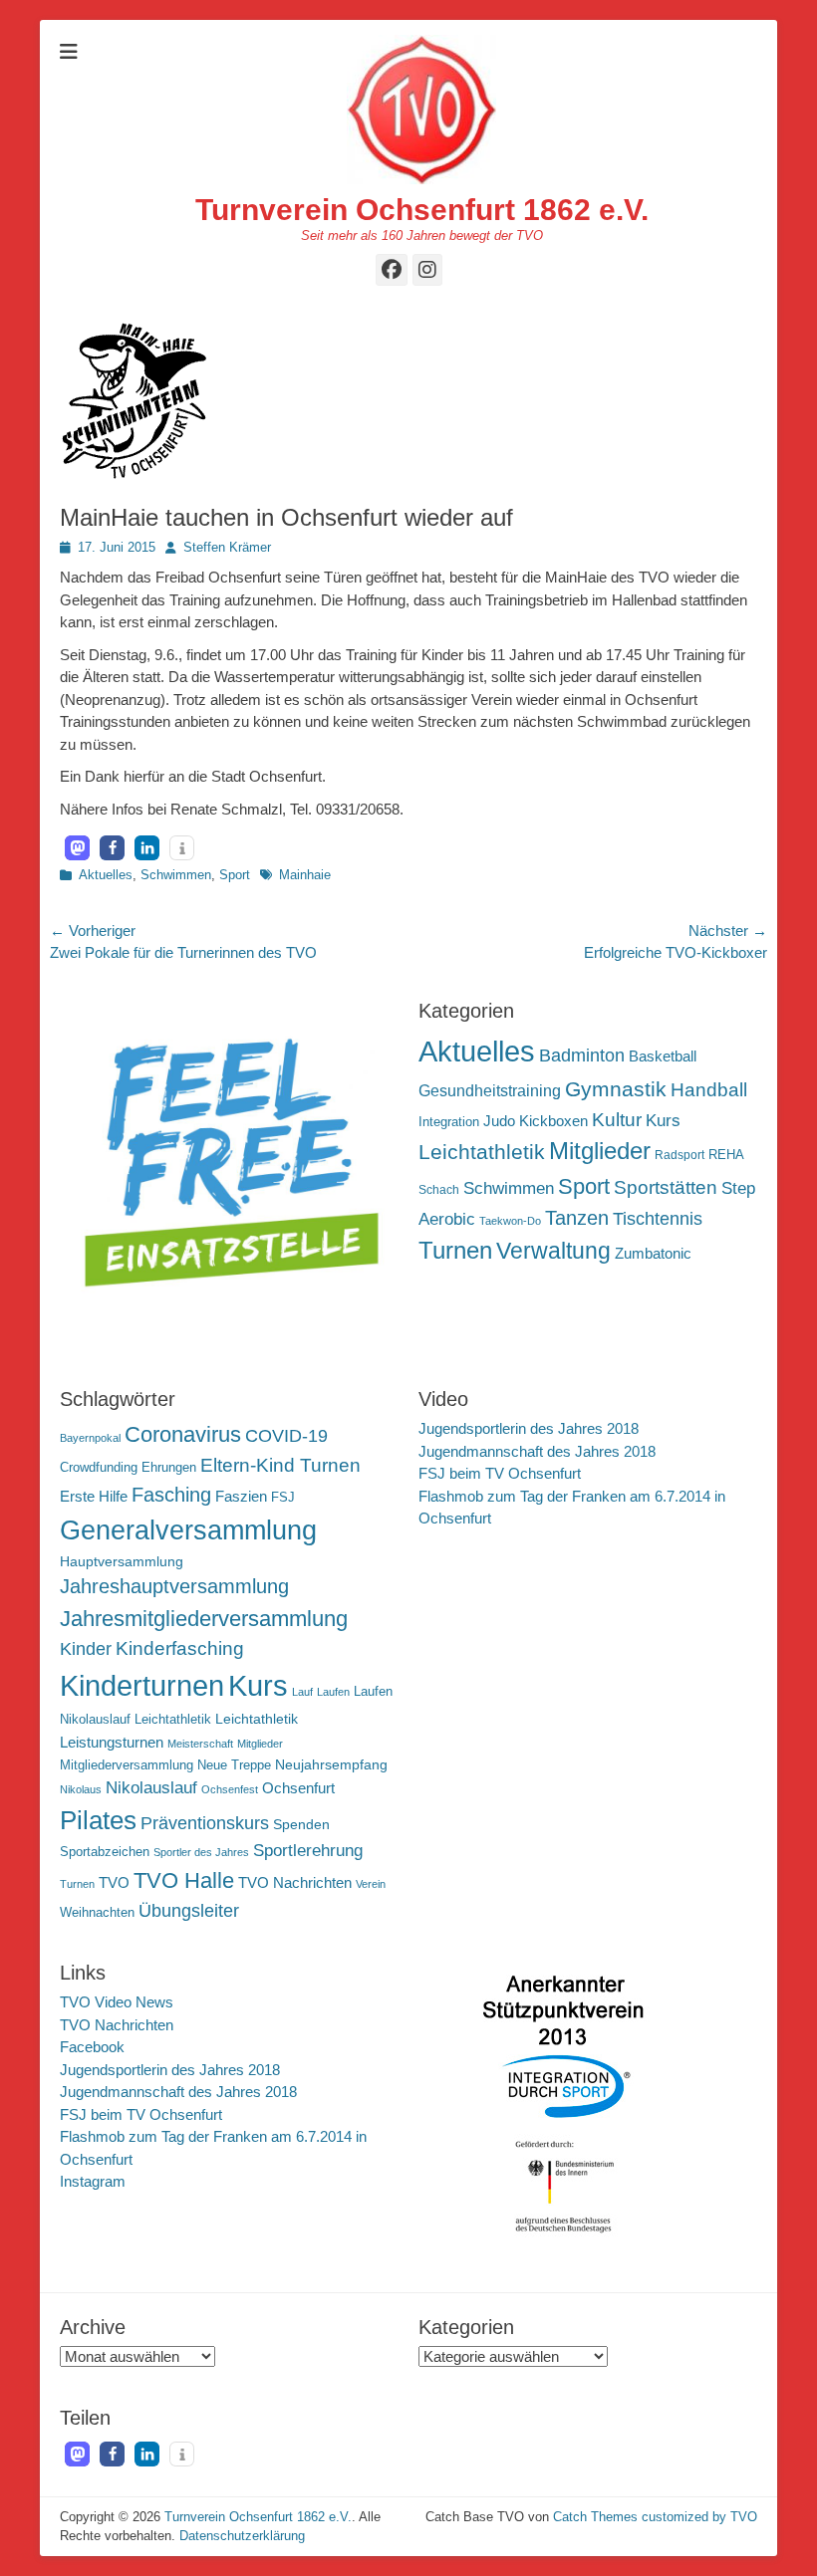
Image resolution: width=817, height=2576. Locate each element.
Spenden (301, 1824)
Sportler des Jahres (201, 1852)
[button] (77, 848)
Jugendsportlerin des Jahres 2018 (529, 1428)
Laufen (333, 1692)
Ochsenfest (230, 1789)
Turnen (455, 1250)
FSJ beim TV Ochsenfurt (500, 1473)
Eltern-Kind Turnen (280, 1465)
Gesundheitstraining (490, 1090)
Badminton (582, 1055)
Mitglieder (600, 1151)
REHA (726, 1155)
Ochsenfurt (298, 1788)
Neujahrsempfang (331, 1764)
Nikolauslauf (151, 1788)
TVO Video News (117, 2002)
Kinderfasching (180, 1648)
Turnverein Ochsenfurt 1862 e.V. (422, 210)
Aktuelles (106, 875)
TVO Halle (184, 1880)
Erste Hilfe (94, 1496)
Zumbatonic (653, 1253)
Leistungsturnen (112, 1742)
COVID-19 (286, 1436)
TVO (114, 1882)
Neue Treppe (234, 1765)
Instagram (93, 2181)
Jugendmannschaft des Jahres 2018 (537, 1451)
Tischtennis (658, 1219)
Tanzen (577, 1218)
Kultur (617, 1119)
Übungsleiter (189, 1911)
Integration (449, 1122)
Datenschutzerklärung (242, 2536)
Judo (499, 1121)
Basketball (663, 1056)
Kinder (86, 1649)
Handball (709, 1090)
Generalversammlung (188, 1530)
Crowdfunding (99, 1468)
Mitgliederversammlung (127, 1765)
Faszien (241, 1496)
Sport (235, 875)
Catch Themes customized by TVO (655, 2517)
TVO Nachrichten (295, 1882)
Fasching (171, 1495)
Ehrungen (169, 1468)
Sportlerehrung (308, 1851)
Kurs (663, 1121)
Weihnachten (97, 1913)
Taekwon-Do (510, 1221)
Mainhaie (305, 875)
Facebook (92, 2047)
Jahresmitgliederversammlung (204, 1619)
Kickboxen (553, 1121)
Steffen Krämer (227, 547)
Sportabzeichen (105, 1852)
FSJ (283, 1498)
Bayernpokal (90, 1438)
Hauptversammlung (122, 1561)
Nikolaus (81, 1789)
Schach (439, 1190)
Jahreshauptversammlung (174, 1586)
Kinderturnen (142, 1686)
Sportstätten (666, 1187)
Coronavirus (183, 1434)
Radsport (680, 1155)
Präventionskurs (205, 1823)
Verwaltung (553, 1251)
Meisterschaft (200, 1744)
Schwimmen (176, 875)
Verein (371, 1884)
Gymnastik (616, 1089)
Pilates (98, 1820)
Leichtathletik (482, 1152)
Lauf (302, 1692)
